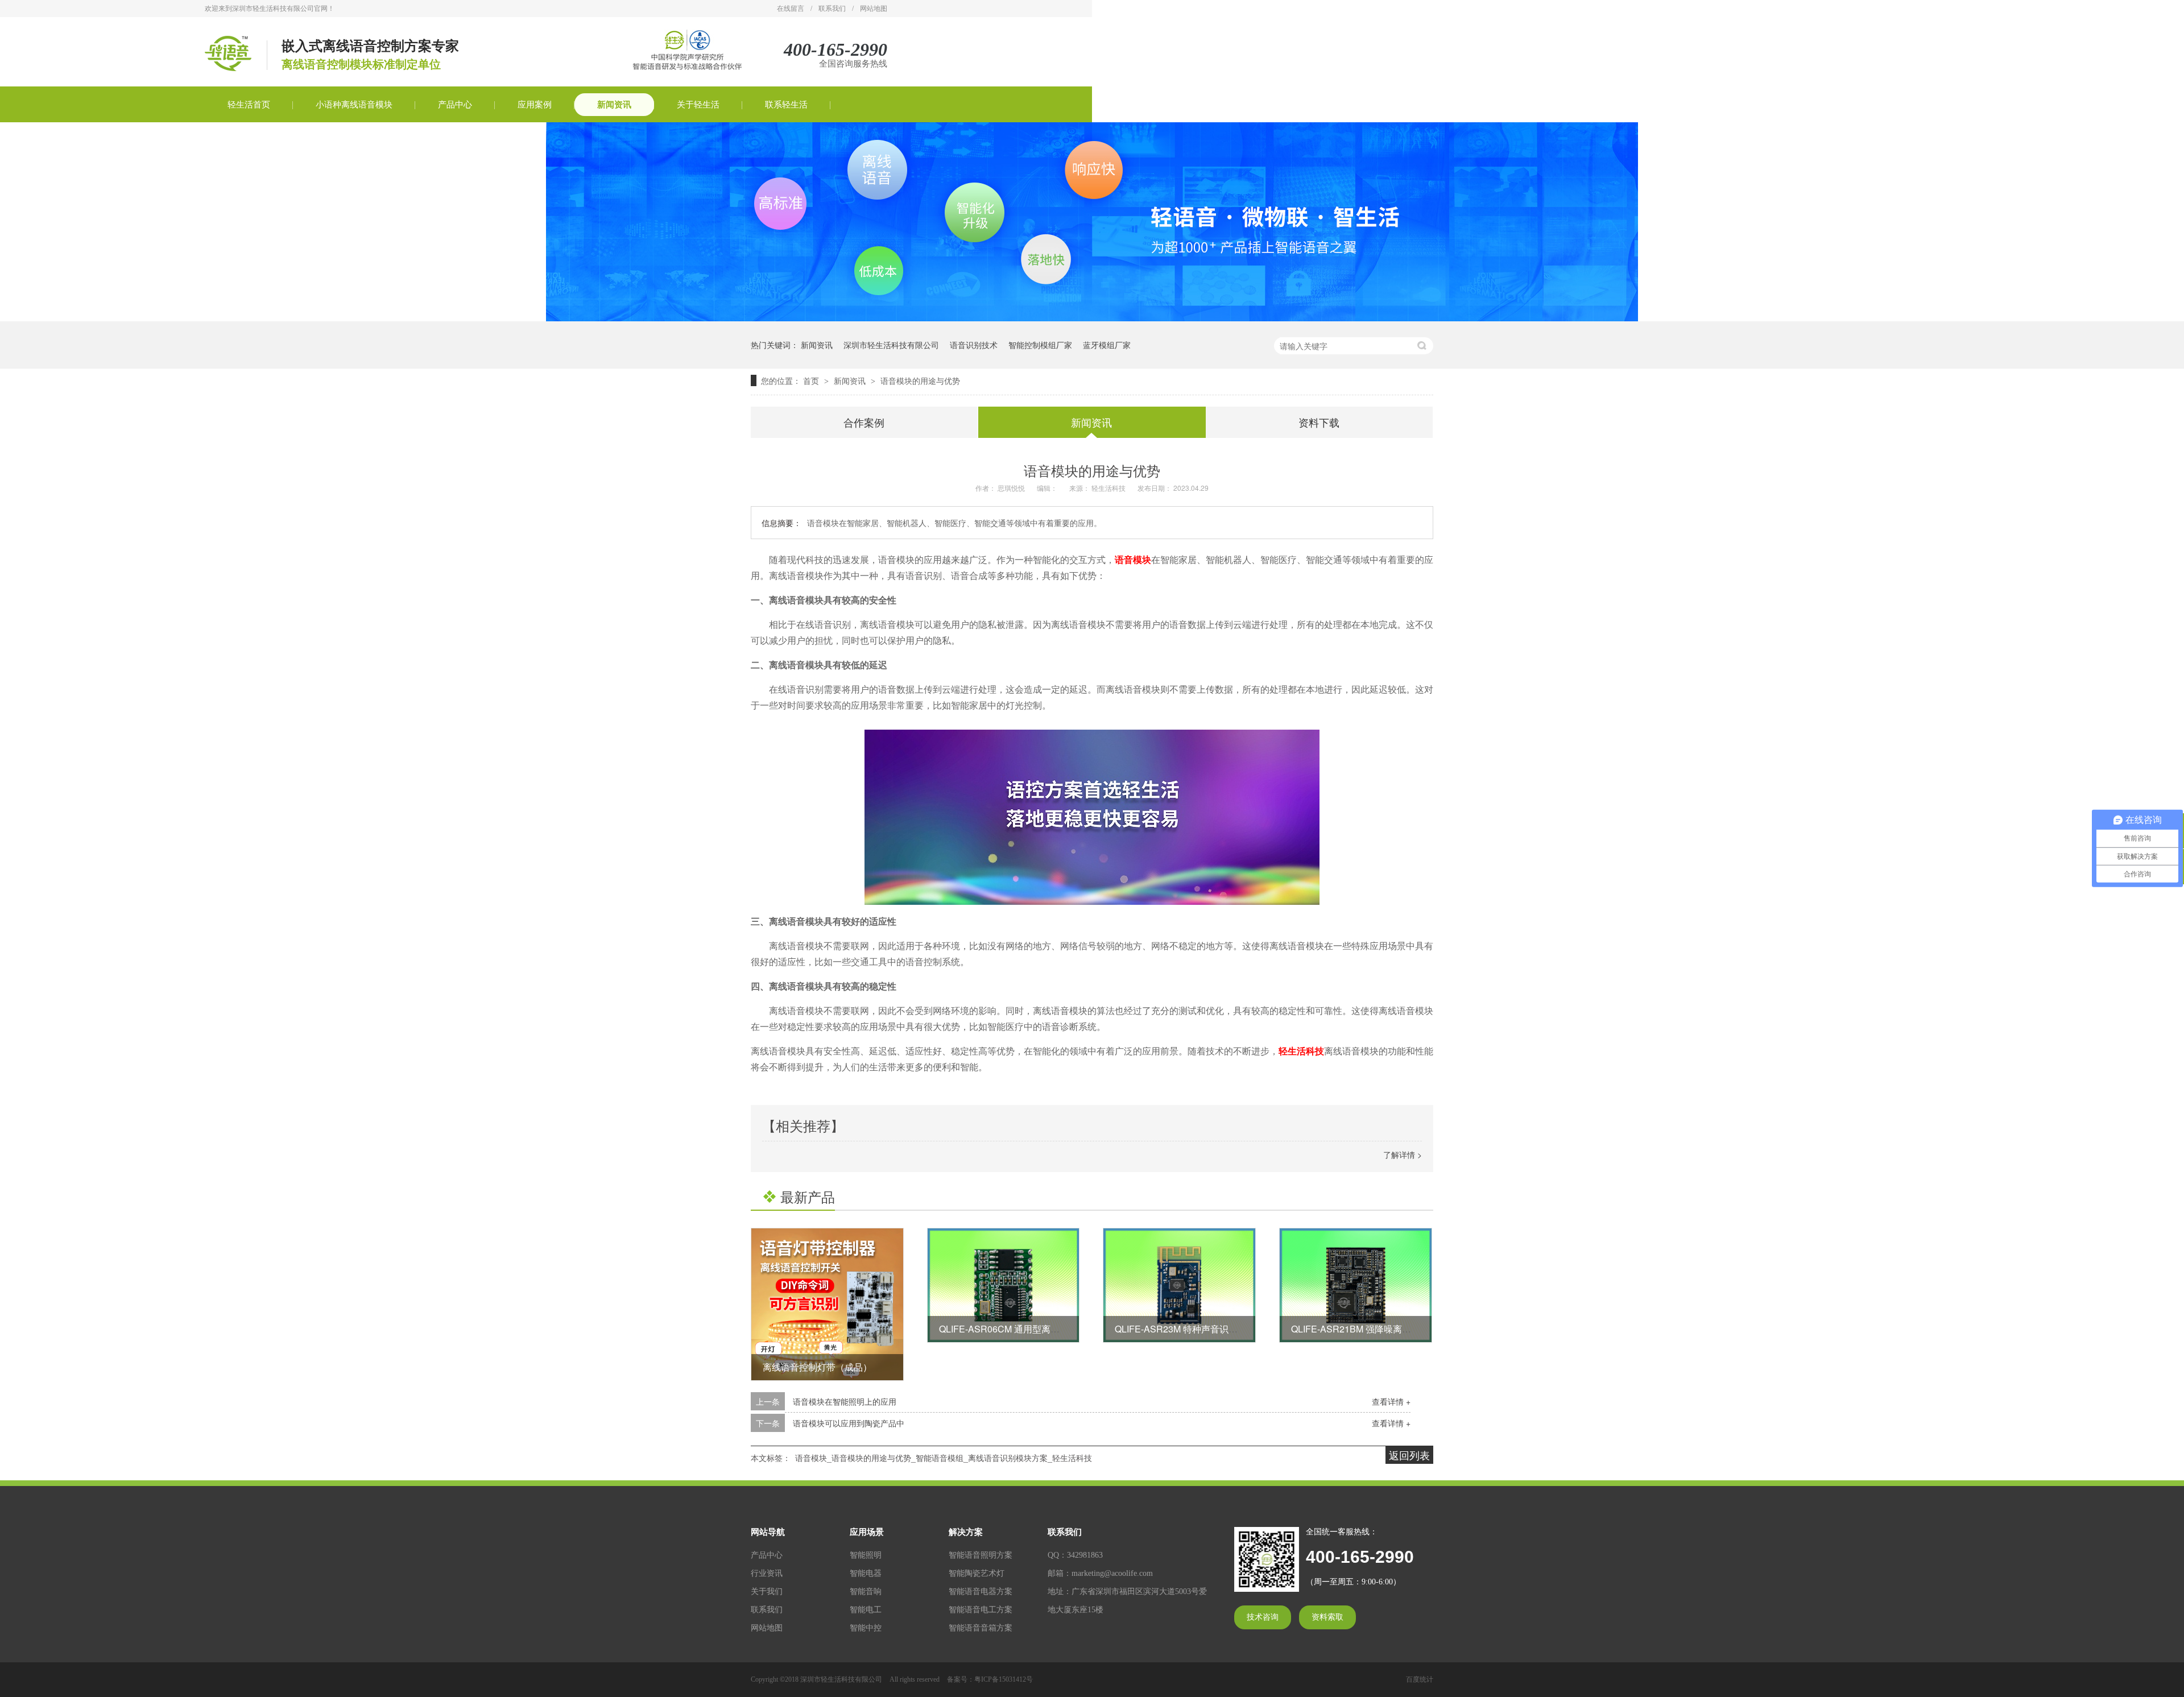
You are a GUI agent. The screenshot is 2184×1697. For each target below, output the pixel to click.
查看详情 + (1391, 1401)
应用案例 (535, 105)
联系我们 (832, 9)
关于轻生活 (698, 105)
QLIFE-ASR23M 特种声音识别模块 (1185, 1329)
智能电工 (866, 1610)
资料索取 (1327, 1617)
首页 (812, 380)
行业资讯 (767, 1573)
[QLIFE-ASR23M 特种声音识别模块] (1179, 1285)
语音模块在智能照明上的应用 (845, 1401)
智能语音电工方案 (981, 1610)
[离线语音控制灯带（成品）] (827, 1304)
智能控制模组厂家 (1040, 345)
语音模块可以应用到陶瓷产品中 (849, 1423)
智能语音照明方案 (981, 1555)
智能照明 (866, 1555)
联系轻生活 (786, 105)
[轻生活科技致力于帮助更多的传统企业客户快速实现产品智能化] (1092, 318)
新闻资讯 (614, 105)
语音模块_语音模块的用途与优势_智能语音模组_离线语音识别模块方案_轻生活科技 (944, 1458)
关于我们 (767, 1592)
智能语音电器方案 (981, 1592)
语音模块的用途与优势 (920, 380)
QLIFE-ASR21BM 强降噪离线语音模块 (1369, 1329)
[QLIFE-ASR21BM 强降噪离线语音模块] (1356, 1285)
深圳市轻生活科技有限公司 (891, 345)
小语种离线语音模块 (354, 105)
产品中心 (455, 105)
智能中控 (866, 1628)
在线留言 (791, 9)
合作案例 (864, 422)
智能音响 (866, 1592)
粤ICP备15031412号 (1004, 1679)
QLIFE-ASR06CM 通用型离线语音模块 (1017, 1329)
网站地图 (874, 9)
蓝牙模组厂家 (1107, 345)
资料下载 (1319, 422)
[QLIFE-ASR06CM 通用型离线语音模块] (1004, 1285)
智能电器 (866, 1573)
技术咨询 (1263, 1617)
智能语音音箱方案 (981, 1628)
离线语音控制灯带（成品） (817, 1367)
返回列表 (1409, 1455)
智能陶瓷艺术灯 (977, 1573)
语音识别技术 (974, 345)
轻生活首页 (249, 105)
